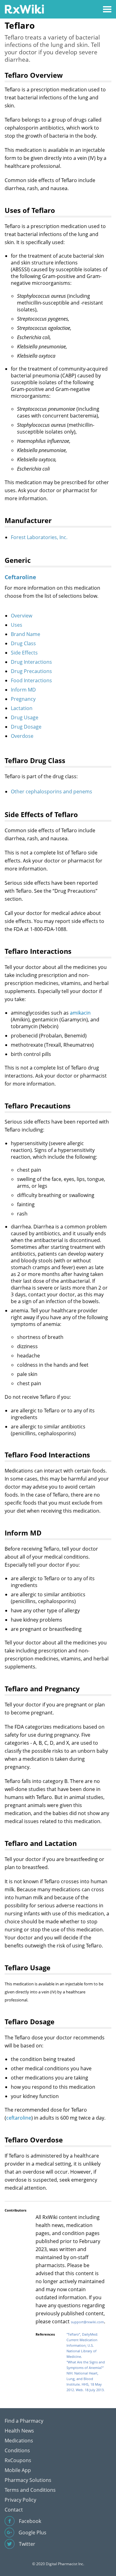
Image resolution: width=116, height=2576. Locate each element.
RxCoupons (18, 2460)
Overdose (22, 736)
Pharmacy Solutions (28, 2480)
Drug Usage (25, 717)
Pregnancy (23, 699)
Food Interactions (31, 680)
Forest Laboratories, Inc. (39, 537)
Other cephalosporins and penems (52, 791)
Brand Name (26, 634)
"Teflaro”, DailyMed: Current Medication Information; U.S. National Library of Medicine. (82, 2345)
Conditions (17, 2450)
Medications (19, 2441)
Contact (14, 2510)
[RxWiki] (24, 9)
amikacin (80, 1013)
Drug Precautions (31, 671)
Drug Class (23, 643)
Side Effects (24, 653)
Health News (19, 2431)
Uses (17, 625)
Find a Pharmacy (24, 2421)
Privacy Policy (20, 2500)
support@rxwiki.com (87, 2322)
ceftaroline (19, 2118)
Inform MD (23, 690)
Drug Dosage (26, 727)
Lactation (22, 708)
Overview (21, 616)
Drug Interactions (31, 662)
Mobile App (18, 2470)
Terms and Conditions (30, 2490)
